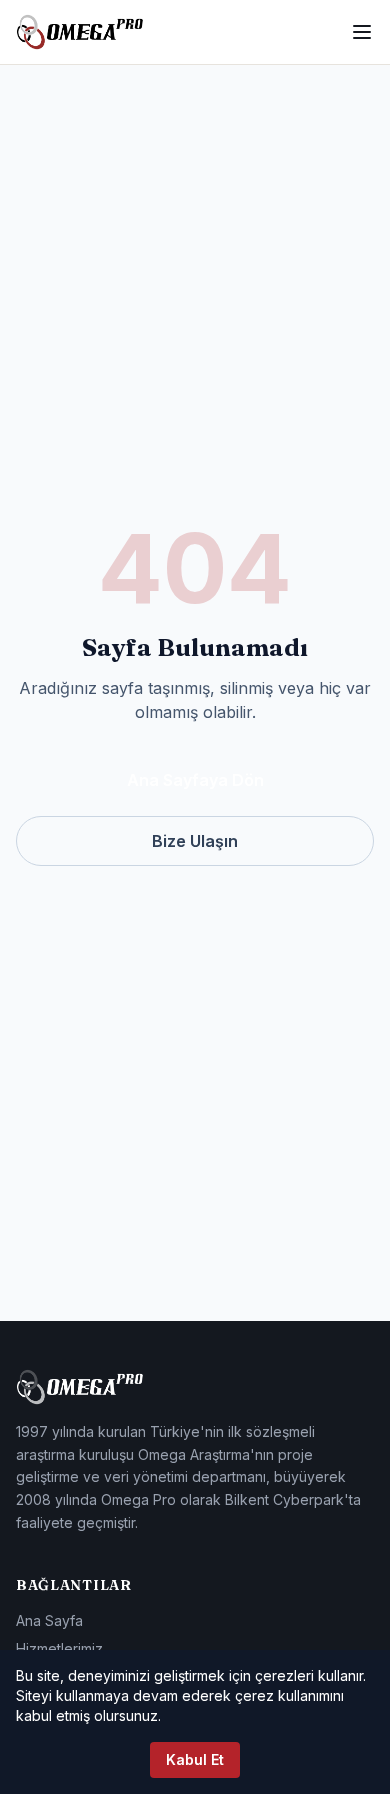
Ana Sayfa (49, 1620)
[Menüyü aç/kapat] (362, 32)
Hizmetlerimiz (59, 1648)
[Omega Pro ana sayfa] (80, 32)
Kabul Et (195, 1759)
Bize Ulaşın (195, 841)
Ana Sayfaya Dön (195, 780)
